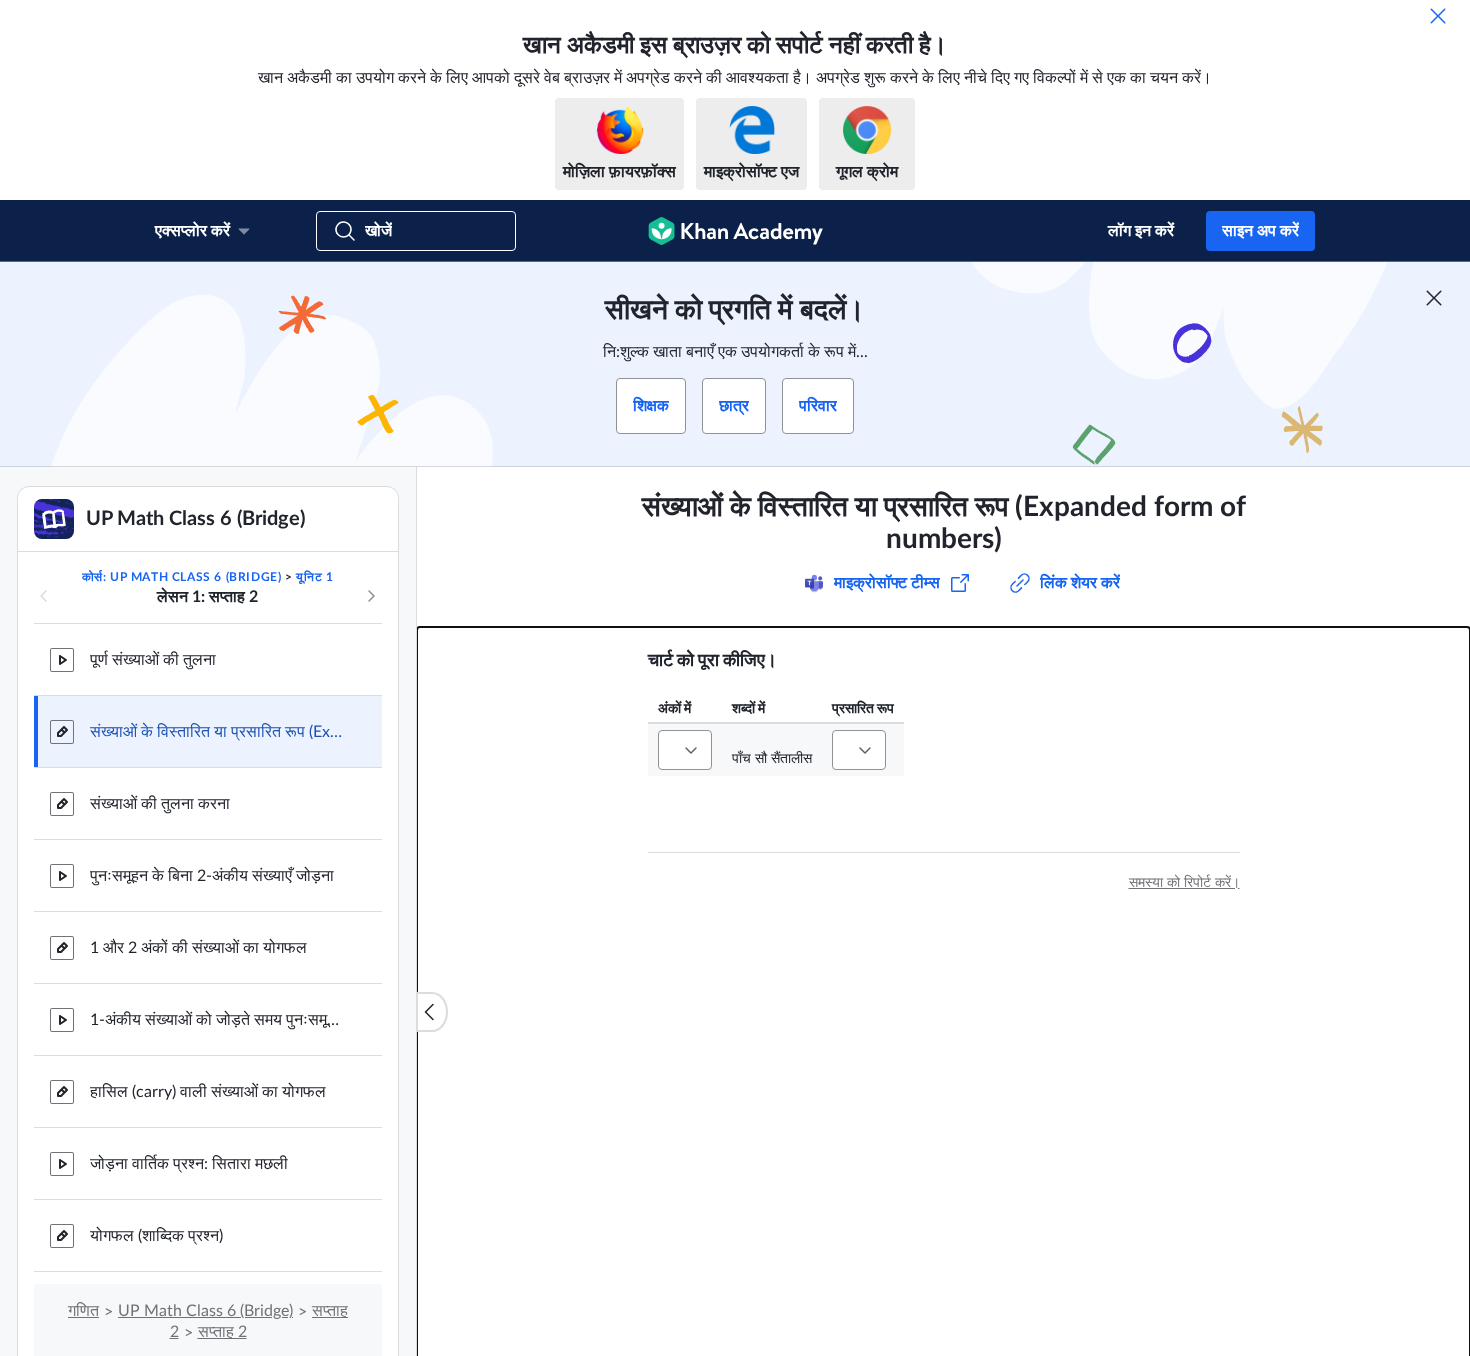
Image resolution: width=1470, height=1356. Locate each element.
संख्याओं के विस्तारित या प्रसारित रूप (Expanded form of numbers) (220, 732)
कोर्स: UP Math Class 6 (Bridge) (182, 577)
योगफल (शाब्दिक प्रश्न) (156, 1236)
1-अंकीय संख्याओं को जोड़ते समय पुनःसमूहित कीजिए (220, 1020)
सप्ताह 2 (222, 1332)
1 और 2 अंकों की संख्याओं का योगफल (198, 948)
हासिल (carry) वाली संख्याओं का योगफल (208, 1092)
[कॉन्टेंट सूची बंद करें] (432, 1012)
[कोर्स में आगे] (371, 596)
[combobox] (685, 750)
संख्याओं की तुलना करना (160, 804)
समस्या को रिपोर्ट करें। (1184, 883)
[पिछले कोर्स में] (44, 596)
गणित (83, 1311)
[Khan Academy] (735, 231)
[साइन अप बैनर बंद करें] (1434, 298)
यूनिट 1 (314, 577)
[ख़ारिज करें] (1438, 16)
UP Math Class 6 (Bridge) (205, 1311)
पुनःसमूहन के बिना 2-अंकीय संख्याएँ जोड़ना (212, 876)
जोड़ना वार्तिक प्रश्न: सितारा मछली (189, 1164)
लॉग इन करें (1141, 231)
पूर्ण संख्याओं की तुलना (153, 660)
